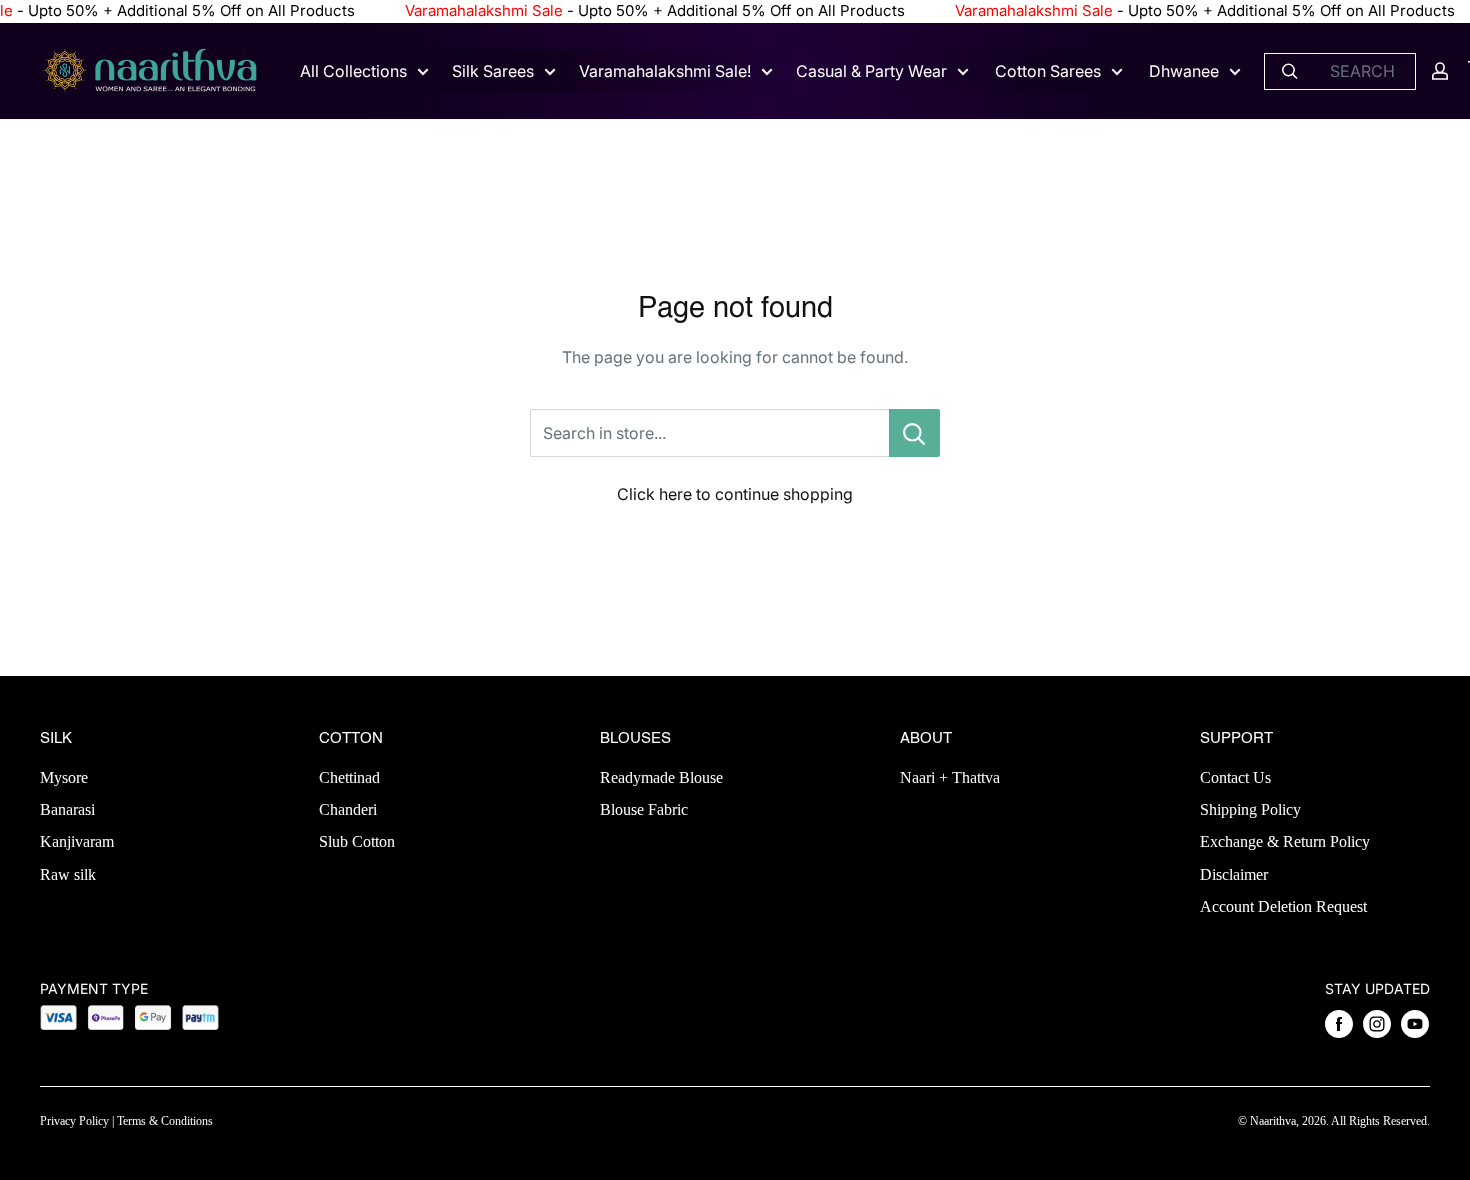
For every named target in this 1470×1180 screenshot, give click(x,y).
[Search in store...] (914, 433)
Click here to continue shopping (735, 494)
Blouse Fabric (644, 809)
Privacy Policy (74, 1121)
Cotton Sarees (1048, 71)
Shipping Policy (1250, 809)
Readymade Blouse (661, 777)
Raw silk (68, 874)
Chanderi (348, 809)
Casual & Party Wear (871, 71)
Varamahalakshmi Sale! (665, 71)
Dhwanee (1184, 71)
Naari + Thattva (950, 777)
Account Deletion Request (1283, 906)
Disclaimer (1234, 874)
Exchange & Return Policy (1285, 841)
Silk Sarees (493, 71)
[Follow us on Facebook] (1339, 1024)
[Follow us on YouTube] (1415, 1024)
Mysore (64, 777)
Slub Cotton (357, 841)
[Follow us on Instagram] (1377, 1024)
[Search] (1290, 70)
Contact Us (1235, 777)
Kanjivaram (77, 841)
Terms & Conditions (165, 1121)
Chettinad (349, 777)
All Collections (353, 71)
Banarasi (67, 809)
